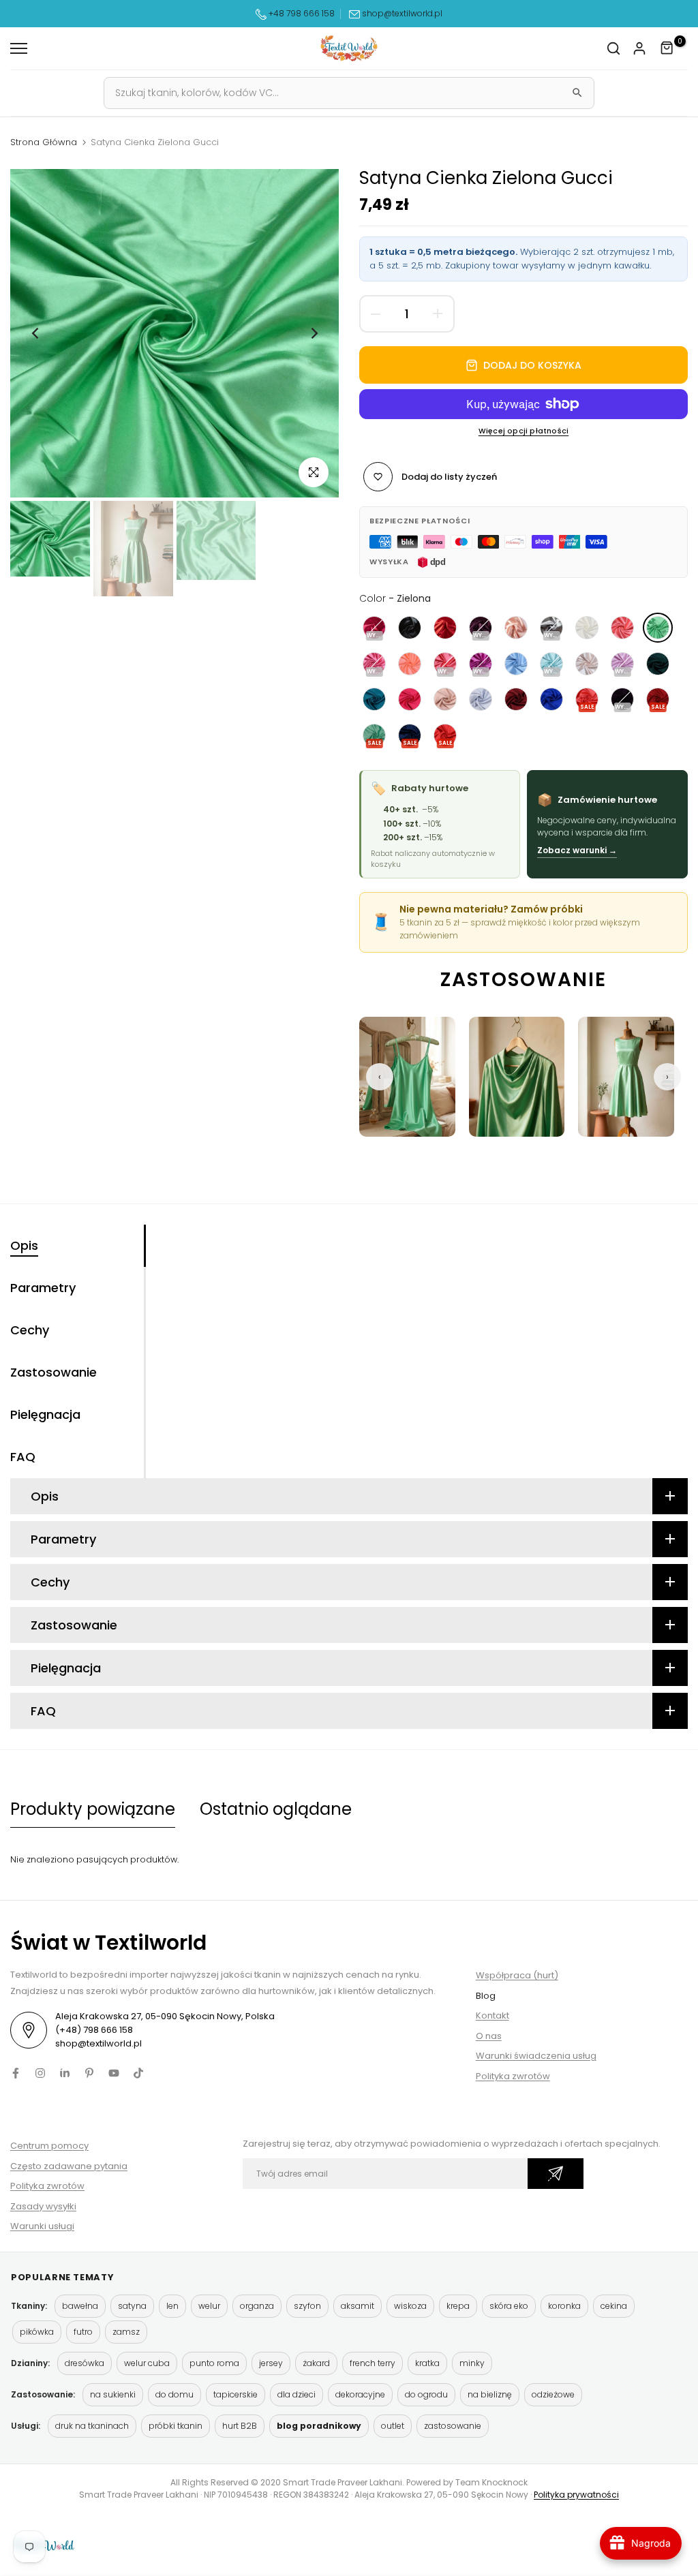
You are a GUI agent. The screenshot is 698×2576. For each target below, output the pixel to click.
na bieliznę (490, 2394)
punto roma (214, 2363)
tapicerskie (236, 2394)
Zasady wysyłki (43, 2206)
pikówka (37, 2332)
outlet (393, 2426)
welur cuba (147, 2363)
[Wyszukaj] (577, 93)
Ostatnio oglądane (276, 1809)
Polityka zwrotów (513, 2076)
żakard (316, 2363)
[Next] (313, 333)
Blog (486, 1996)
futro (83, 2332)
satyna (132, 2306)
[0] (667, 48)
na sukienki (113, 2394)
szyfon (307, 2306)
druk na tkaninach (92, 2426)
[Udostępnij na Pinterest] (89, 2073)
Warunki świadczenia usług (536, 2056)
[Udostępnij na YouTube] (114, 2073)
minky (472, 2363)
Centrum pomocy (49, 2146)
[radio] (374, 628)
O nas (489, 2036)
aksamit (358, 2306)
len (172, 2306)
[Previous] (36, 333)
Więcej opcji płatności (523, 431)
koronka (564, 2306)
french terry (373, 2363)
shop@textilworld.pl (402, 13)
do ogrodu (426, 2394)
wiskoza (410, 2306)
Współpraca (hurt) (517, 1975)
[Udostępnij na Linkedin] (65, 2073)
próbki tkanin (176, 2426)
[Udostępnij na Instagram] (40, 2073)
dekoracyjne (360, 2394)
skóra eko (509, 2306)
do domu (174, 2394)
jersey (271, 2363)
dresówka (85, 2363)
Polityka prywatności (576, 2495)
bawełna (80, 2306)
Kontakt (492, 2015)
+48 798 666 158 (301, 13)
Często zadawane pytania (69, 2166)
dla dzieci (297, 2394)
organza (257, 2306)
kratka (427, 2363)
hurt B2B (240, 2426)
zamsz (126, 2332)
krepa (458, 2306)
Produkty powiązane (93, 1809)
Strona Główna (44, 142)
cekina (614, 2306)
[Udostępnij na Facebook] (16, 2073)
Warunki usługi (42, 2226)
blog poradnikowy (319, 2426)
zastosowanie (453, 2426)
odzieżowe (553, 2394)
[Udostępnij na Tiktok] (138, 2073)
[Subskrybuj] (556, 2174)
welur (209, 2306)
